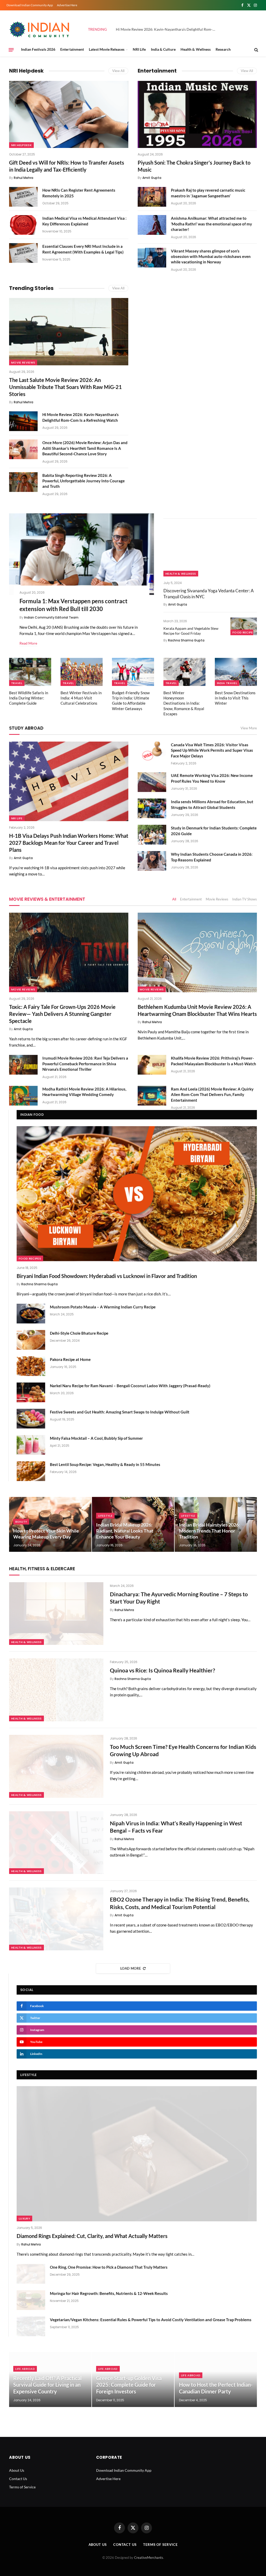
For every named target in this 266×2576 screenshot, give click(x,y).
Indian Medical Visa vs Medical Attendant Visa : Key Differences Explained (84, 221)
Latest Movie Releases (107, 49)
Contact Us (18, 2479)
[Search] (256, 50)
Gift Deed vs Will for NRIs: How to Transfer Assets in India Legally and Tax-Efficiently (67, 166)
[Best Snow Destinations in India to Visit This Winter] (236, 672)
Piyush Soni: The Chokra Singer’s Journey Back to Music (194, 166)
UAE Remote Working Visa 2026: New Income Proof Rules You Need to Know (212, 778)
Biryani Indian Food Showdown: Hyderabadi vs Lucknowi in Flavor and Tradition (107, 1276)
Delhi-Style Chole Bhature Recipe (79, 1333)
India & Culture (163, 49)
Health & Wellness (196, 49)
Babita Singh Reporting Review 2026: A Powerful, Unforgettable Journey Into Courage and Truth (84, 481)
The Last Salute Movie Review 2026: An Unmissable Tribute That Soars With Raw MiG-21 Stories (65, 387)
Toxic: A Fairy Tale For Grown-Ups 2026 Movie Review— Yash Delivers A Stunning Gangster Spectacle (62, 1014)
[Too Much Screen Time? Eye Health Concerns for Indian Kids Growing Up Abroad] (56, 1766)
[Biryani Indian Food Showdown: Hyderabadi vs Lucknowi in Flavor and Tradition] (137, 1194)
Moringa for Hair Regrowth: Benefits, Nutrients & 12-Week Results (109, 2293)
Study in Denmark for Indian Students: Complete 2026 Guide (214, 831)
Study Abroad (26, 728)
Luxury (24, 2218)
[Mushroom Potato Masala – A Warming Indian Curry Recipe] (31, 1314)
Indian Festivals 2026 (38, 49)
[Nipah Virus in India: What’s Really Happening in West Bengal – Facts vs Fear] (56, 1843)
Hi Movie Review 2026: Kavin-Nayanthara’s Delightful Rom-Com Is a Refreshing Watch (81, 417)
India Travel (227, 683)
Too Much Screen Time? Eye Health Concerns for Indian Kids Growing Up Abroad (183, 1750)
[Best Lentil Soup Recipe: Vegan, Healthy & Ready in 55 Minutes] (31, 1471)
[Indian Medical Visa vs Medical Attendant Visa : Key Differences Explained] (23, 225)
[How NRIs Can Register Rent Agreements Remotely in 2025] (23, 197)
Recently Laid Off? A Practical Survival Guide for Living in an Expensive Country (47, 2385)
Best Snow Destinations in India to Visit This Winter (235, 698)
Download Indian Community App (30, 5)
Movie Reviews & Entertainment (47, 899)
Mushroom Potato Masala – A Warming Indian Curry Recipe (103, 1307)
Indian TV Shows (245, 899)
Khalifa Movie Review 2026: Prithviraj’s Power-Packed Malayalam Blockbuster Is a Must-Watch (214, 1061)
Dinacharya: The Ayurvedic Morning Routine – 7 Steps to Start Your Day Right (179, 1598)
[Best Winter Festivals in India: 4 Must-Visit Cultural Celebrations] (82, 672)
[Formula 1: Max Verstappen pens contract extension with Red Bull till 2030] (82, 554)
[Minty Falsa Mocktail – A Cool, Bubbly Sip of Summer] (31, 1445)
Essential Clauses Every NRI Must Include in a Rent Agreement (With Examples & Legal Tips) (83, 249)
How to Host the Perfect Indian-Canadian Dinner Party (216, 2388)
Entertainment (72, 49)
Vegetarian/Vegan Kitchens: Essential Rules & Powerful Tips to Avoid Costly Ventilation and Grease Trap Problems (151, 2320)
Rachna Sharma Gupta (186, 640)
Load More (131, 1968)
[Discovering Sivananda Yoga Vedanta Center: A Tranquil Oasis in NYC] (210, 550)
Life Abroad (25, 2369)
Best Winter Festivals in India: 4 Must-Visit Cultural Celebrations (81, 698)
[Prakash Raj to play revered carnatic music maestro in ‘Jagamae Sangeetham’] (152, 197)
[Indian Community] (40, 29)
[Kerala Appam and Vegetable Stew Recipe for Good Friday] (244, 626)
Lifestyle (105, 1516)
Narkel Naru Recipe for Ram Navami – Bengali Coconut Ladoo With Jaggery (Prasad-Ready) (130, 1386)
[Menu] (11, 50)
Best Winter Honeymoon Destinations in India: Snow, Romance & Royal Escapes (184, 703)
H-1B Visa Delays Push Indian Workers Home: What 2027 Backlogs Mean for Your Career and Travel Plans (69, 843)
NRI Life (139, 49)
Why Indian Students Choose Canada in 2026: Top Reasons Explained (212, 857)
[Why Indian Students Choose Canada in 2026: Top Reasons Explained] (152, 861)
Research (223, 49)
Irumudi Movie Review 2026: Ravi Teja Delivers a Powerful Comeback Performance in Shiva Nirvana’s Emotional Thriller (85, 1064)
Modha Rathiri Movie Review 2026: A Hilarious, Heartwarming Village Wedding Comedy (84, 1092)
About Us (17, 2470)
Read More (28, 643)
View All (118, 71)
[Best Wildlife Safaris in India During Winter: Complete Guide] (30, 672)
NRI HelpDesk (21, 145)
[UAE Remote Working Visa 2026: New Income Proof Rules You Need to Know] (152, 782)
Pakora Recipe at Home (70, 1359)
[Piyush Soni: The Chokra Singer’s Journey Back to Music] (197, 114)
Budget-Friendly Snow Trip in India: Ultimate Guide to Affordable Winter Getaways (131, 701)
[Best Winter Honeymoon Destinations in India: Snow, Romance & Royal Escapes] (184, 672)
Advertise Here (67, 5)
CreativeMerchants (149, 2558)
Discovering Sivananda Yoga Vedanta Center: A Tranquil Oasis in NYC (209, 594)
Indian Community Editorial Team (51, 617)
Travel (17, 683)
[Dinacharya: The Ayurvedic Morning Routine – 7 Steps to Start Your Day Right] (56, 1614)
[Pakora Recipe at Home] (31, 1366)
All (174, 899)
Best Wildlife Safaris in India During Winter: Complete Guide (29, 698)
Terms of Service (22, 2487)
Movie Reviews (23, 362)
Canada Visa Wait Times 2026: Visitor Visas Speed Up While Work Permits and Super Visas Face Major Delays (212, 750)
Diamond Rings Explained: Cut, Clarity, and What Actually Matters (92, 2236)
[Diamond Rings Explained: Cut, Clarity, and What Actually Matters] (137, 2154)
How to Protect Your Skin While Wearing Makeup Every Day (46, 1534)
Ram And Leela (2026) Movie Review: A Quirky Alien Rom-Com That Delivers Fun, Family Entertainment (212, 1095)
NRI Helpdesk (26, 71)
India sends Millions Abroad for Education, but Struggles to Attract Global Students (212, 804)
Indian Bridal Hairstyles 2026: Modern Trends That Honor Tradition (210, 1531)
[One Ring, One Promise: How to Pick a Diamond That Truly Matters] (31, 2274)
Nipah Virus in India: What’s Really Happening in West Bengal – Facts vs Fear (176, 1827)
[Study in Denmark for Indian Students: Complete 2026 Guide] (152, 835)
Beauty (21, 1522)
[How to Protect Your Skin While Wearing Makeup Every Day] (50, 1524)
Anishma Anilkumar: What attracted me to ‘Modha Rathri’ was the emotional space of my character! (211, 224)
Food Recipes (244, 632)
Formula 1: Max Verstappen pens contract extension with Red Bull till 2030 (74, 605)
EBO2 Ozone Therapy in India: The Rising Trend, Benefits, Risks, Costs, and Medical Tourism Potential (180, 1903)
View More (249, 728)
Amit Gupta (152, 178)
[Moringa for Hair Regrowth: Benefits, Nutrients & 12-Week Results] (31, 2300)
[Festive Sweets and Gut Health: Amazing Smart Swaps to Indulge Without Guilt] (31, 1419)
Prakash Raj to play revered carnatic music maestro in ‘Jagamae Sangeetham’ (208, 193)
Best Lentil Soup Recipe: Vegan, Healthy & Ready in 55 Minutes (105, 1464)
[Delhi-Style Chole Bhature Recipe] (31, 1340)
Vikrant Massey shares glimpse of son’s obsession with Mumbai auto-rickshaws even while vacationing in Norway (211, 257)
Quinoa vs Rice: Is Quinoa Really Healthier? (162, 1670)
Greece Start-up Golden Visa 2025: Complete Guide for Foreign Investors (129, 2385)
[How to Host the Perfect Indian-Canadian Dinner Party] (216, 2380)
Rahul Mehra (24, 178)
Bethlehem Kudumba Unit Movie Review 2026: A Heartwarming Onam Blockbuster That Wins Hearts (197, 1010)
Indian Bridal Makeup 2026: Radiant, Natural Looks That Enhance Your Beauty (125, 1531)
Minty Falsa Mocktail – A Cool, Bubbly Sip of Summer (96, 1438)
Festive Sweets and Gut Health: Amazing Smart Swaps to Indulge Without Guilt (120, 1412)
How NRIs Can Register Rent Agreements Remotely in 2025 (79, 193)
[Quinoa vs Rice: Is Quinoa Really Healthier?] (56, 1690)
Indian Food (32, 1115)
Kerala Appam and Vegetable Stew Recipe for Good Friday (191, 631)
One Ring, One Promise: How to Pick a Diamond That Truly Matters (109, 2267)
